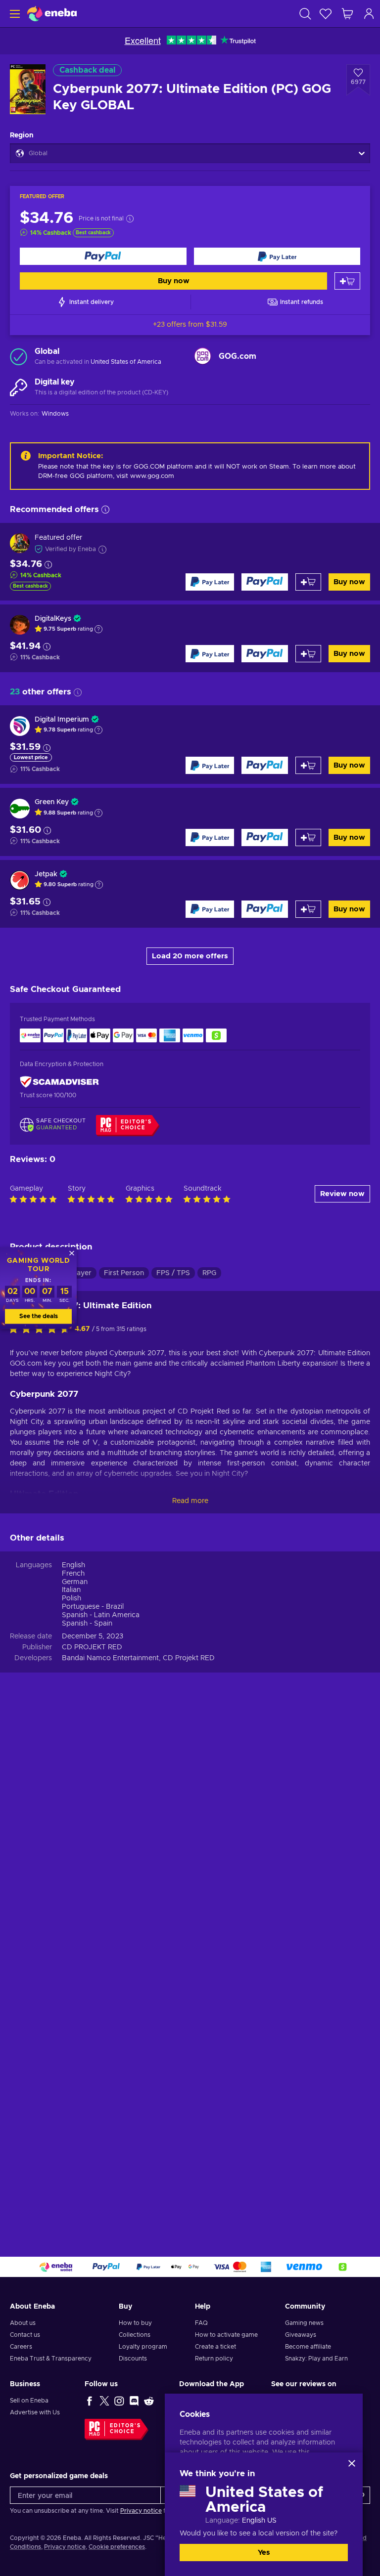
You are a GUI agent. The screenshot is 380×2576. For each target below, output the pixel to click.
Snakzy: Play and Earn (316, 2359)
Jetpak (46, 874)
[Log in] (369, 14)
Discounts (133, 2359)
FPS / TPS (173, 1273)
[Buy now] (103, 256)
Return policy (214, 2359)
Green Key (52, 802)
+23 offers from (190, 325)
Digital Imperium (62, 720)
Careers (21, 2347)
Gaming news (304, 2323)
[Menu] (14, 14)
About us (23, 2323)
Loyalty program (143, 2347)
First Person (124, 1273)
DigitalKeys (53, 619)
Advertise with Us (35, 2412)
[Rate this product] (42, 1330)
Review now (342, 1194)
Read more (190, 1501)
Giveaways (301, 2335)
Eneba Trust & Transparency (51, 2359)
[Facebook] (90, 2401)
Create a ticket (215, 2347)
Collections (135, 2335)
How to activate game (226, 2335)
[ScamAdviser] (59, 1082)
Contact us (25, 2335)
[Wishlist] (326, 14)
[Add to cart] (347, 281)
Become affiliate (308, 2347)
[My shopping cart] (347, 14)
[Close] (352, 2463)
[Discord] (134, 2401)
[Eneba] (52, 14)
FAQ (201, 2323)
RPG (209, 1273)
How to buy (135, 2323)
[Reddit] (149, 2401)
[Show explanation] (98, 629)
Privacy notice (141, 2511)
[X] (104, 2401)
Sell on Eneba (29, 2401)
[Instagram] (119, 2401)
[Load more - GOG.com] (203, 356)
